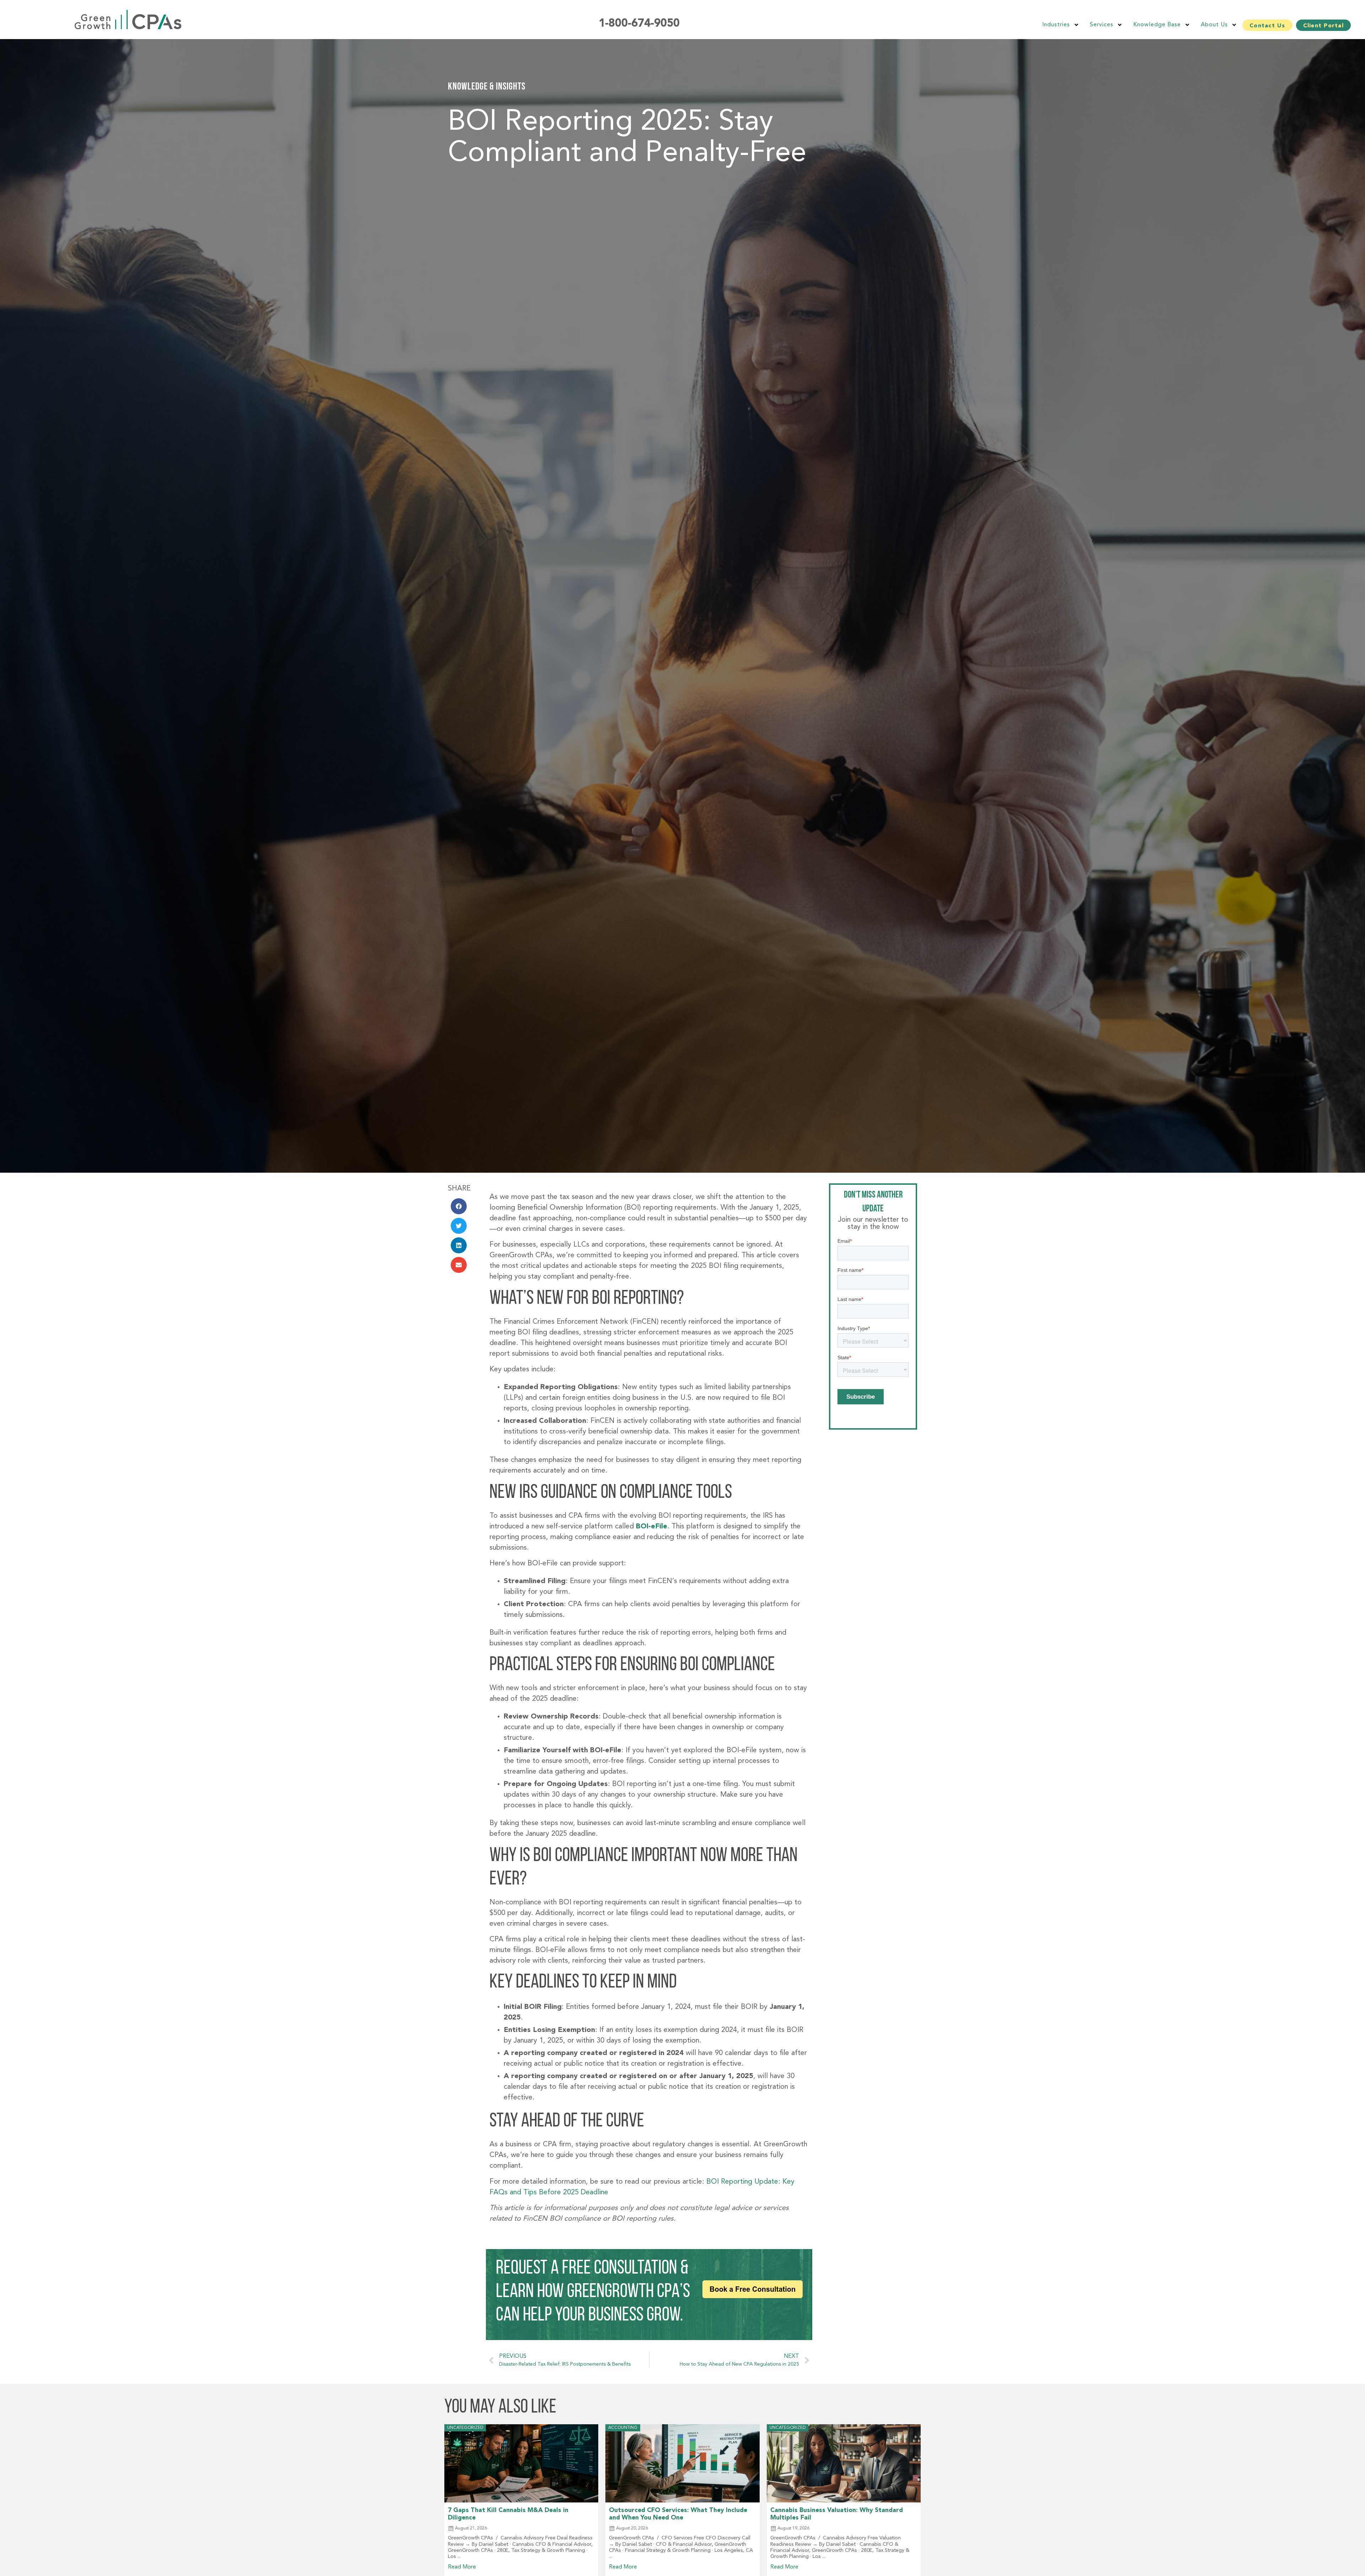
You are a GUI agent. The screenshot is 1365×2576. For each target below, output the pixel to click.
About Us (1214, 25)
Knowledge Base (1157, 25)
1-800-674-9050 (639, 24)
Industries (1056, 25)
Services (1102, 25)
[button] (459, 1206)
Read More (462, 2567)
